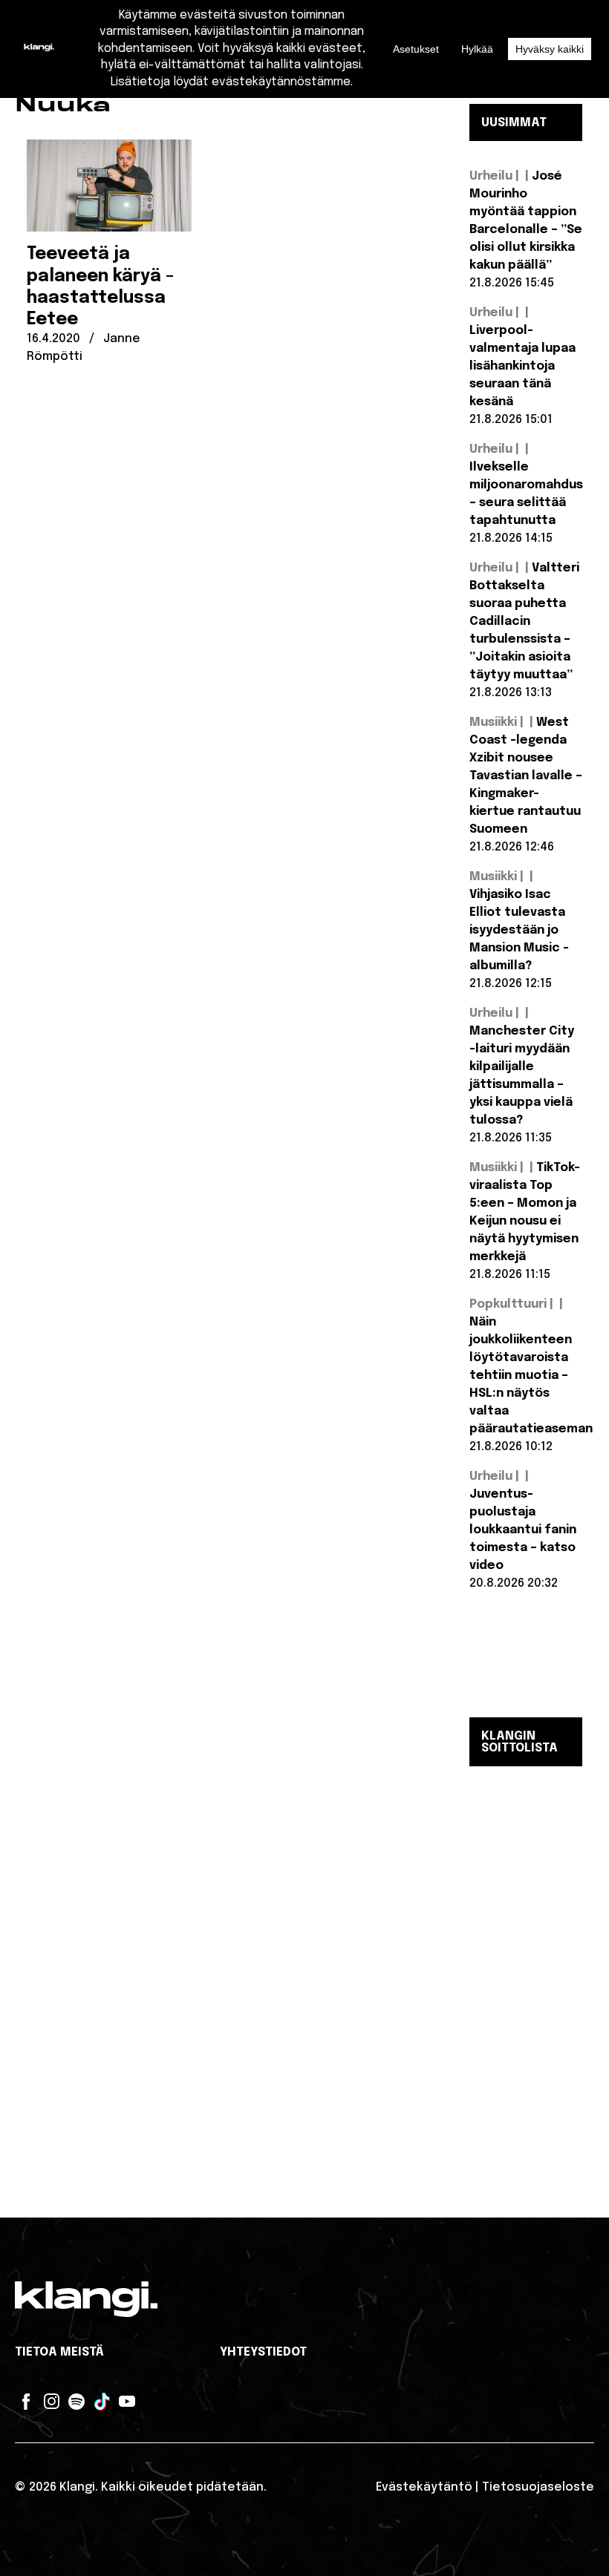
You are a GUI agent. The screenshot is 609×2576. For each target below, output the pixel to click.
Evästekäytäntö (424, 2487)
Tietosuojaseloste (538, 2487)
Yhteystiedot (263, 2352)
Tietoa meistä (59, 2352)
